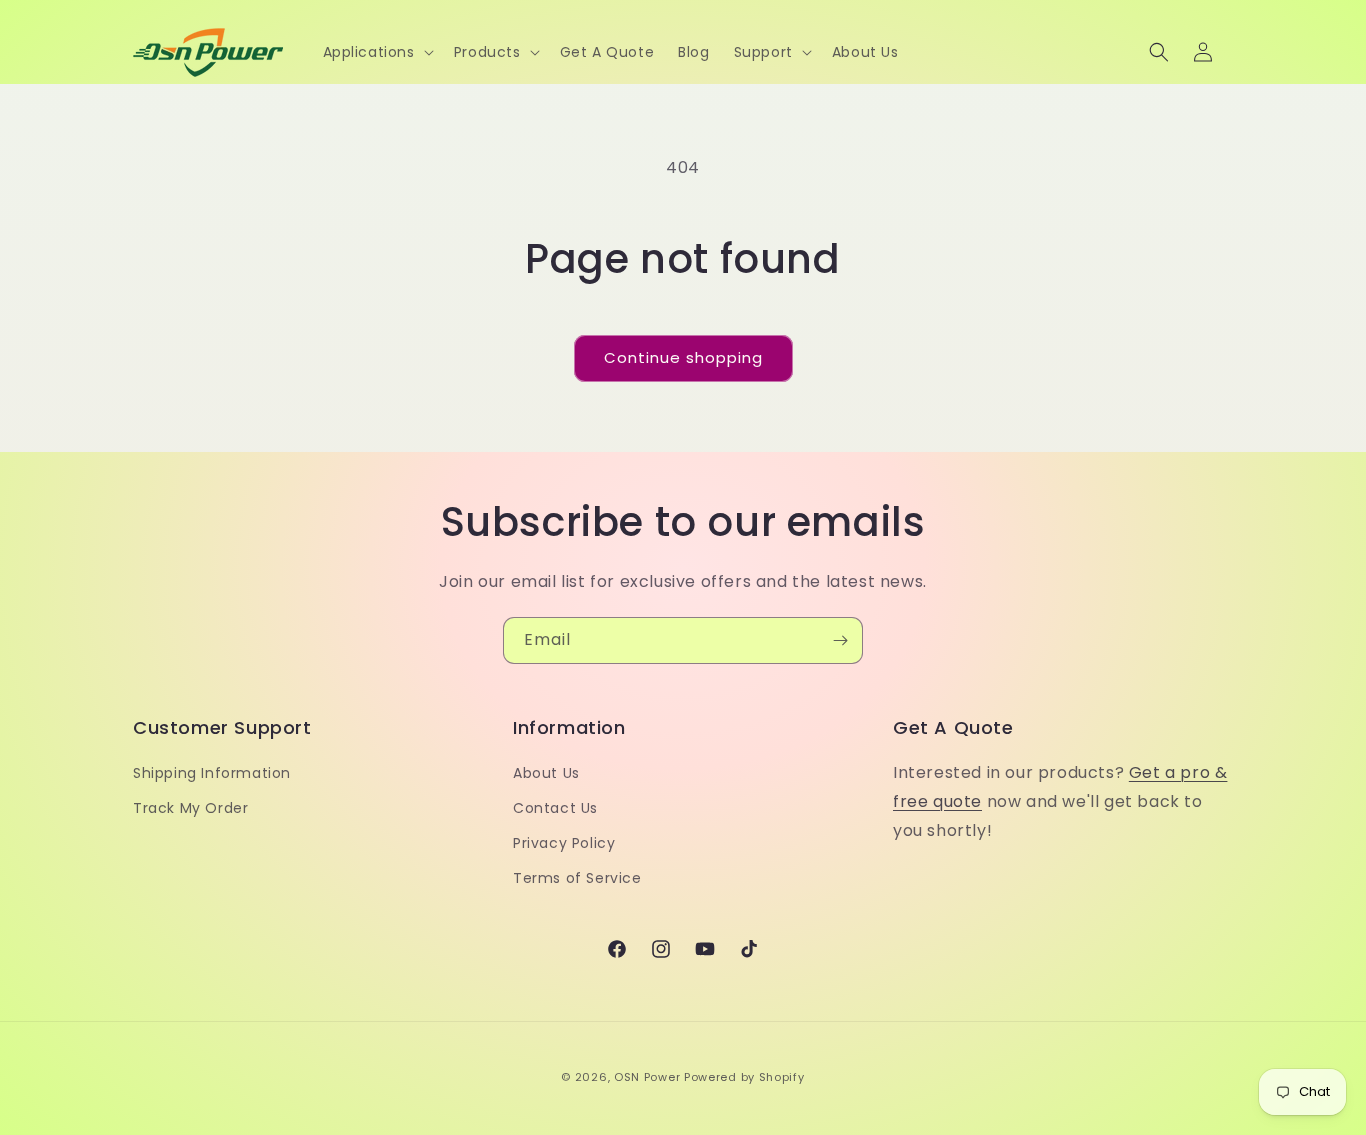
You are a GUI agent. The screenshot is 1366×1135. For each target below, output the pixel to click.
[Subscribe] (840, 640)
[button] (376, 52)
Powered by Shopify (744, 1077)
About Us (546, 773)
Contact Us (555, 808)
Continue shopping (683, 357)
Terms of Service (577, 879)
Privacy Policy (564, 843)
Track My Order (190, 808)
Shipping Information (212, 773)
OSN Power (647, 1077)
